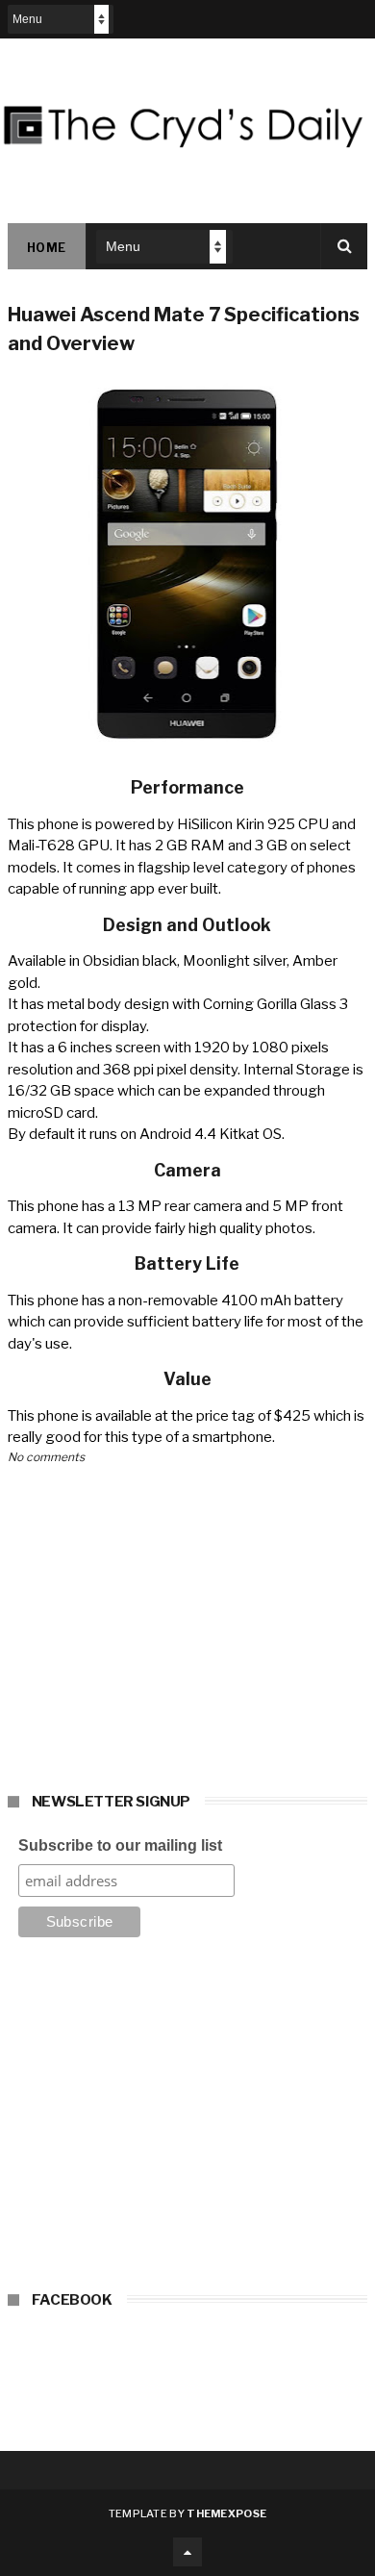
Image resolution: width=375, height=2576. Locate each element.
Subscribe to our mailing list (120, 1845)
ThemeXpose (226, 2513)
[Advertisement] (187, 2120)
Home (47, 248)
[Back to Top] (187, 2552)
